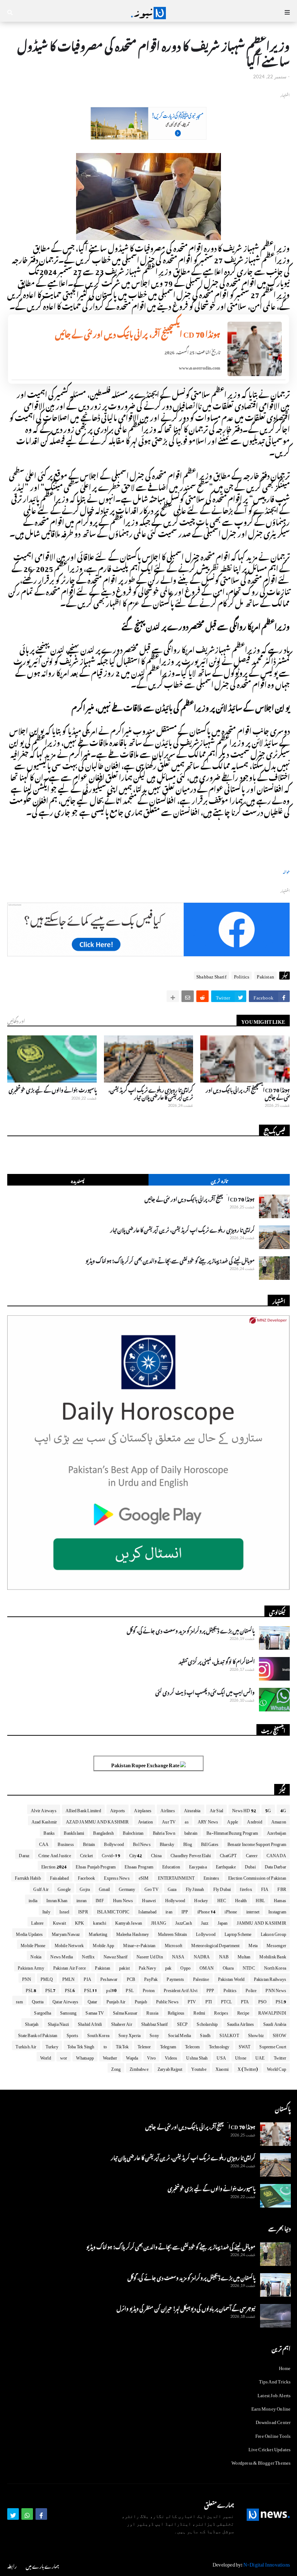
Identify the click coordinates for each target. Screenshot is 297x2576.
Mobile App (103, 1944)
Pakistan (265, 976)
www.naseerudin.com (200, 367)
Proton (149, 1989)
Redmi (199, 2012)
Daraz (24, 1854)
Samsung (68, 2012)
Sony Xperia (129, 2034)
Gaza (172, 1888)
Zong (116, 2068)
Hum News (123, 1899)
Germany (127, 1888)
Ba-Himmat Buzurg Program (232, 1832)
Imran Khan (57, 1899)
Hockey (201, 1899)
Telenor (144, 2045)
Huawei (149, 1899)
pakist (124, 1967)
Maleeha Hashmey (133, 1933)
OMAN (207, 1967)
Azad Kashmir (44, 1821)
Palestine (201, 1978)
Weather (110, 2057)
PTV (192, 2000)
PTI (209, 2000)
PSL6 (70, 1989)
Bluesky (167, 1843)
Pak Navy (147, 1967)
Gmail (104, 1888)
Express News (117, 1877)
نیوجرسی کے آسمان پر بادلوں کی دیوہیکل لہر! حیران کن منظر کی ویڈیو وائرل (186, 2308)
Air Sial (217, 1809)
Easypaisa (198, 1866)
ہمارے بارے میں (42, 2565)
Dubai (250, 1866)
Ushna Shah (197, 2057)
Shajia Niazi (58, 2023)
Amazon (279, 1821)
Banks (49, 1832)
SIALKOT (229, 2034)
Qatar (93, 2000)
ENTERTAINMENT (176, 1877)
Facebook (87, 1877)
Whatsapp (85, 2057)
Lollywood (206, 1933)
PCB (131, 1978)
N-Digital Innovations (267, 2563)
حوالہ (286, 871)
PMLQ (47, 1978)
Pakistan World (231, 1978)
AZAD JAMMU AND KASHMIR (97, 1821)
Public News (167, 2000)
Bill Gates (210, 1843)
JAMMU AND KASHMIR (262, 1922)
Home (285, 2367)
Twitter (280, 2057)
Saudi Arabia (275, 2023)
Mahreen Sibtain (172, 1933)
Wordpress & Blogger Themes (261, 2462)
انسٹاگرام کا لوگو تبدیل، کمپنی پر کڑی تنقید (217, 1661)
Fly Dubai (222, 1888)
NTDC (249, 1967)
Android (254, 1821)
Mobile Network (69, 1944)
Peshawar (109, 1978)
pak (168, 1967)
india (33, 1899)
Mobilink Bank (273, 1955)
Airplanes (143, 1809)
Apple (233, 1821)
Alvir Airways (44, 1809)
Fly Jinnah (195, 1888)
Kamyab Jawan (129, 1922)
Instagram (277, 1911)
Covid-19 (111, 1854)
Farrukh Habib (28, 1877)
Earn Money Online (271, 2408)
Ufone (241, 2057)
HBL (260, 1899)
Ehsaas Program (139, 1866)
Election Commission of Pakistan (257, 1877)
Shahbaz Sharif (211, 976)
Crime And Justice (55, 1854)
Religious (176, 2012)
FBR (282, 1888)
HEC (222, 1899)
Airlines (168, 1809)
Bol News (142, 1843)
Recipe (243, 2012)
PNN (27, 1978)
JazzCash (184, 1922)
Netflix (88, 1955)
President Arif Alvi (181, 1989)
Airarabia (192, 1809)
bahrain (191, 1832)
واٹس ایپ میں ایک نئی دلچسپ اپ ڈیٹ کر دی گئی (205, 1691)
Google (64, 1888)
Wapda (132, 2057)
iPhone (231, 1911)
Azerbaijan (277, 1832)
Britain (89, 1843)
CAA (44, 1843)
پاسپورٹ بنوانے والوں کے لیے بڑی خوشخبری (53, 1089)
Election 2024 (54, 1866)
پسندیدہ (78, 1180)
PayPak (151, 1978)
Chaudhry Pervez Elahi (191, 1854)
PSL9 (281, 2000)
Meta (253, 1944)
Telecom (192, 2045)
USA (221, 2057)
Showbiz (256, 2034)
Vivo (151, 2057)
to (105, 2045)
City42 (136, 1854)
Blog (188, 1843)
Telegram (168, 2045)
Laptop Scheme (238, 1933)
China (156, 1854)
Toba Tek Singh (81, 2045)
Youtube (199, 2068)
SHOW (279, 2034)
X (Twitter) (248, 2068)
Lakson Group (273, 1933)
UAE (260, 2057)
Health (241, 1899)
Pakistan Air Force (70, 1967)
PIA (87, 1978)
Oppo (185, 1967)
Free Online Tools (273, 2435)
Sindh (205, 2034)
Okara (228, 1967)
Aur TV (169, 1821)
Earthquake (226, 1866)
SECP (183, 2023)
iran (169, 1911)
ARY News (208, 1821)
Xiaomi (222, 2068)
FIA (265, 1888)
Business (66, 1843)
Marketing (98, 1933)
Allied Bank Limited (83, 1809)
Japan (223, 1922)
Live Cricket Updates (270, 2448)
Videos (171, 2057)
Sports (72, 2034)
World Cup (277, 2068)
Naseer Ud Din (150, 1955)
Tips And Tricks (275, 2380)
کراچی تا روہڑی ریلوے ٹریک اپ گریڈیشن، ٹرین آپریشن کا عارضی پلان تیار (151, 1093)
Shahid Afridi (90, 2023)
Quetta (38, 2000)
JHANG (159, 1922)
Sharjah (32, 2023)
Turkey (52, 2045)
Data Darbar (275, 1866)
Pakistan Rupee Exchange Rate (146, 1764)
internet (253, 1911)
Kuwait (59, 1922)
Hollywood (175, 1899)
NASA (178, 1955)
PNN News (276, 1989)
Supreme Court (273, 2045)
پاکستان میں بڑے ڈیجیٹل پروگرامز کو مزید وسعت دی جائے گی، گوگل (191, 1630)
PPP (210, 1989)
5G (268, 1809)
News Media (62, 1955)
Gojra (85, 1888)
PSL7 (51, 1989)
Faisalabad (59, 1877)
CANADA (276, 1854)
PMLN (69, 1978)
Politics (242, 976)
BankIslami (74, 1832)
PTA (245, 2000)
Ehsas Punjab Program (96, 1866)
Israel (64, 1911)
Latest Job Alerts (274, 2394)
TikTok (122, 2045)
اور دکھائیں (16, 1020)
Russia (152, 2012)
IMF (100, 1899)
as (187, 1821)
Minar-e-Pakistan (139, 1944)
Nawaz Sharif (116, 1955)
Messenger (276, 1944)
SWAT (245, 2045)
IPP (185, 1911)
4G (283, 1809)
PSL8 (31, 1989)
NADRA (202, 1955)
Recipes (221, 2012)
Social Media (179, 2034)
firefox (246, 1888)
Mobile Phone (33, 1944)
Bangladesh (103, 1832)
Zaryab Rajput (170, 2068)
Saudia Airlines (241, 2023)
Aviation (146, 1821)
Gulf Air (41, 1888)
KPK (80, 1922)
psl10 (111, 1989)
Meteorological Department (215, 1944)
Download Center (273, 2421)
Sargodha (43, 2012)
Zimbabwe (139, 2068)
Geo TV (152, 1888)
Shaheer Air (122, 2023)
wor (64, 2057)
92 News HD (244, 1809)
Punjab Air (116, 2000)
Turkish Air (26, 2045)
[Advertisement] (148, 135)
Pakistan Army (31, 1967)
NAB (224, 1955)
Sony (154, 2034)
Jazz (205, 1922)
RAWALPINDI (272, 2012)
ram (19, 2000)
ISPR (83, 1911)
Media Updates (29, 1933)
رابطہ (12, 2565)
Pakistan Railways (270, 1978)
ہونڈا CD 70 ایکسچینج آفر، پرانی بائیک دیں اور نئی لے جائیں (138, 333)
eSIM (144, 1877)
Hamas (280, 1899)
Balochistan (133, 1832)
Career (252, 1854)
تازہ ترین (219, 1180)
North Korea (275, 1967)
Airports (118, 1809)
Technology (219, 2045)
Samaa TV (95, 2012)
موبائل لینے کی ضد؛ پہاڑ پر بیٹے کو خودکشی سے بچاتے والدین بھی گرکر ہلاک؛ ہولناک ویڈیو (170, 1260)
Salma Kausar (125, 2012)
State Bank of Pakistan (38, 2034)
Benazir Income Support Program (257, 1843)
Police (251, 1989)
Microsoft (174, 1944)
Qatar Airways (66, 2000)
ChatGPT (228, 1854)
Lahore (37, 1922)
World (46, 2057)
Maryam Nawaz (66, 1933)
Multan (244, 1955)
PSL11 (91, 1989)
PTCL (226, 2000)
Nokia (36, 1955)
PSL (130, 1989)
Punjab (141, 2000)
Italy (46, 1911)
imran (81, 1899)
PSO (263, 2000)
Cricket (86, 1854)
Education (171, 1866)
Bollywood (114, 1843)
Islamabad (147, 1911)
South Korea (98, 2034)
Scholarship (207, 2023)
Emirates (211, 1877)
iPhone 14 (207, 1911)
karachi (99, 1922)
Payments (175, 1978)
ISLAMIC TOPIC (113, 1911)
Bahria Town (164, 1832)
